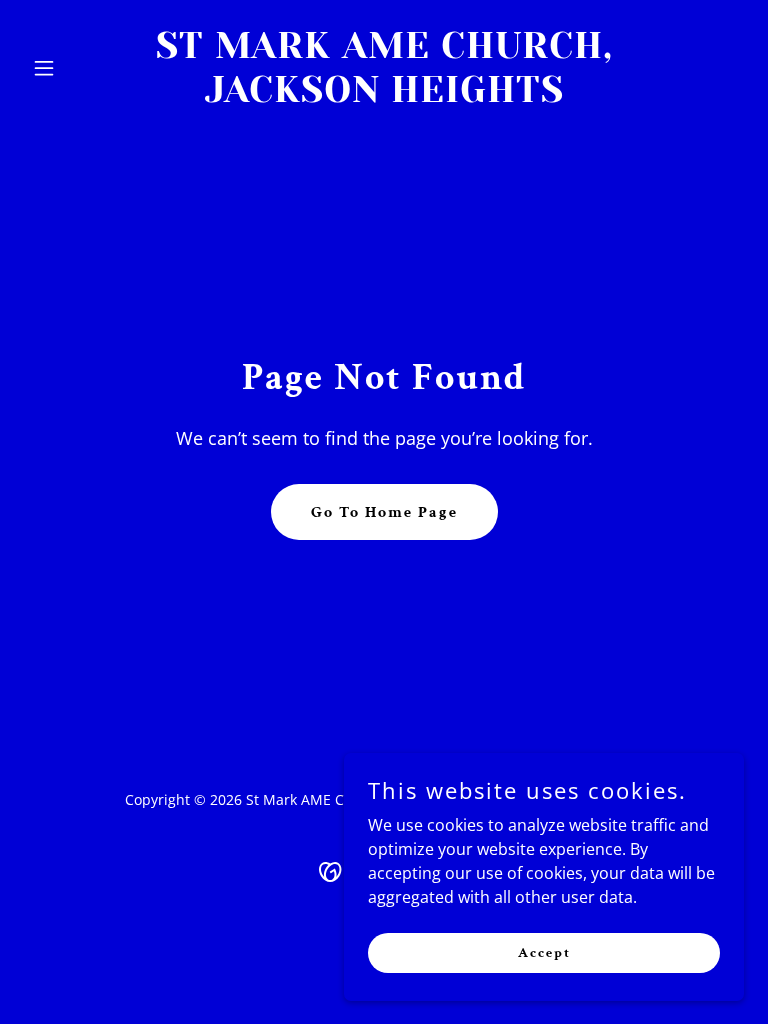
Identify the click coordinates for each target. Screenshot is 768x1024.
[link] (384, 96)
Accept (544, 952)
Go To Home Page (384, 512)
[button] (78, 68)
